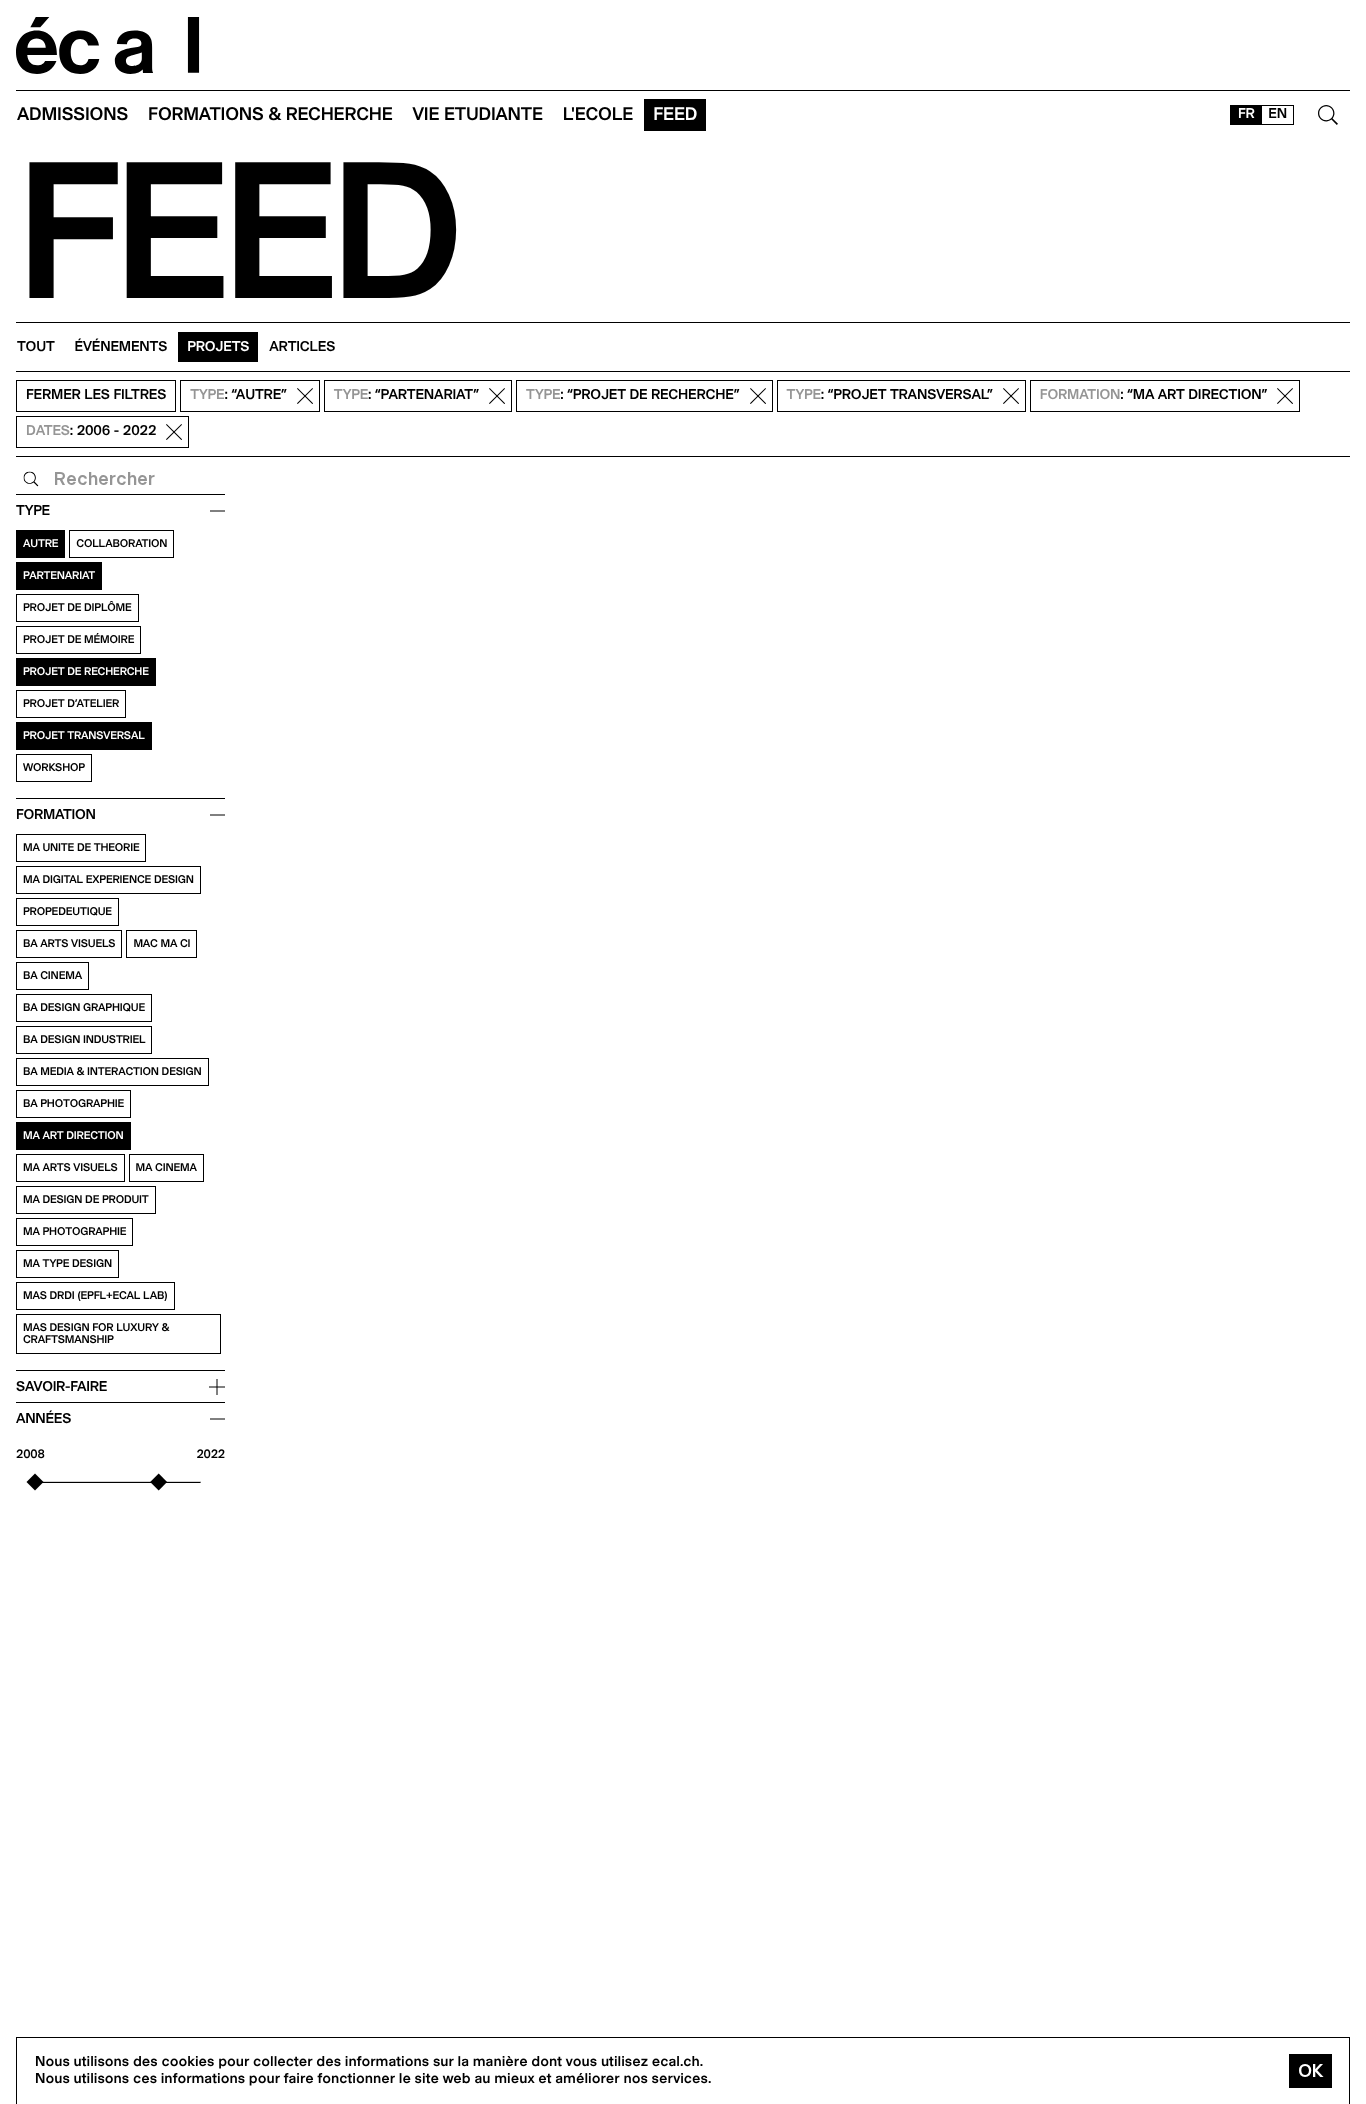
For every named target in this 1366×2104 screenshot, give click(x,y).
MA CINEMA (166, 1167)
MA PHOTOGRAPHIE (74, 1231)
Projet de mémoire (78, 639)
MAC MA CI (161, 943)
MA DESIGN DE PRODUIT (86, 1199)
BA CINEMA (52, 975)
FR (1246, 114)
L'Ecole (598, 114)
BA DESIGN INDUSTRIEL (84, 1039)
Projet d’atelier (71, 703)
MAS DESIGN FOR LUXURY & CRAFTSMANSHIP (96, 1333)
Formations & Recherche (270, 114)
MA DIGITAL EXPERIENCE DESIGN (108, 879)
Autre (40, 543)
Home (108, 45)
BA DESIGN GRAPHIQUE (84, 1007)
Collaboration (121, 543)
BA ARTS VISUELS (69, 943)
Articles (302, 347)
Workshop (54, 767)
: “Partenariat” (406, 396)
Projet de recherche (86, 671)
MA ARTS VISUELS (70, 1167)
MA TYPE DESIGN (67, 1263)
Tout (36, 347)
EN (1277, 114)
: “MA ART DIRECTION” (1153, 396)
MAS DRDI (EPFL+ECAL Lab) (95, 1295)
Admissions (72, 114)
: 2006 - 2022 (91, 432)
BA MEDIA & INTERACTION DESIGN (112, 1071)
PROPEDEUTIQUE (67, 911)
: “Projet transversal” (890, 396)
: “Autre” (238, 396)
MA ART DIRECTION (73, 1135)
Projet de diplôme (77, 607)
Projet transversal (84, 735)
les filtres (96, 396)
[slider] (35, 1482)
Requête (31, 479)
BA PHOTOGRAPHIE (73, 1103)
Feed (675, 114)
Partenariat (59, 575)
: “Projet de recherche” (633, 396)
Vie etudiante (478, 114)
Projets (218, 347)
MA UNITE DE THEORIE (81, 847)
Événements (121, 347)
